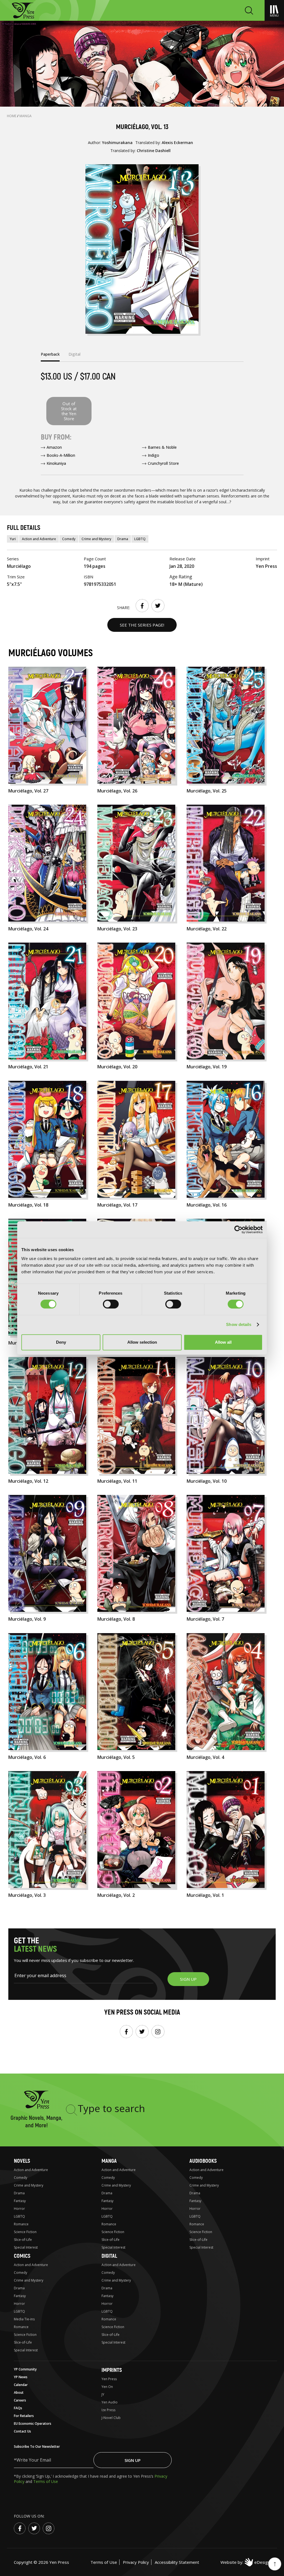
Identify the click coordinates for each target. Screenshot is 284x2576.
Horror (19, 2209)
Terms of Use (46, 2481)
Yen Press (109, 2379)
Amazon (54, 447)
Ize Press (108, 2410)
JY (103, 2394)
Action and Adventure (39, 539)
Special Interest (26, 2247)
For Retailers (24, 2416)
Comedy (69, 539)
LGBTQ (140, 539)
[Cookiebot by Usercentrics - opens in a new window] (238, 1230)
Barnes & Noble (162, 447)
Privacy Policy (136, 2562)
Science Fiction (25, 2232)
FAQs (18, 2408)
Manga (26, 116)
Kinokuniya (56, 463)
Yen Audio (110, 2402)
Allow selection (142, 1342)
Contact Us (22, 2431)
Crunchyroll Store (163, 463)
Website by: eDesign (245, 2562)
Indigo (154, 455)
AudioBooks (203, 2161)
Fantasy (20, 2201)
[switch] (111, 1304)
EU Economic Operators (33, 2424)
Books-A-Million (61, 455)
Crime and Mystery (96, 539)
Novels (22, 2161)
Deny (61, 1342)
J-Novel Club (111, 2418)
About (19, 2392)
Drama (123, 539)
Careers (20, 2400)
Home (12, 116)
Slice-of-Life (23, 2240)
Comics (22, 2256)
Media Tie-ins (24, 2319)
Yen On (107, 2387)
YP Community (25, 2369)
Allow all (223, 1342)
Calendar (21, 2385)
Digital (109, 2256)
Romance (21, 2224)
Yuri (13, 539)
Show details (239, 1324)
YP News (21, 2377)
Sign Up (133, 2460)
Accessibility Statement (177, 2562)
